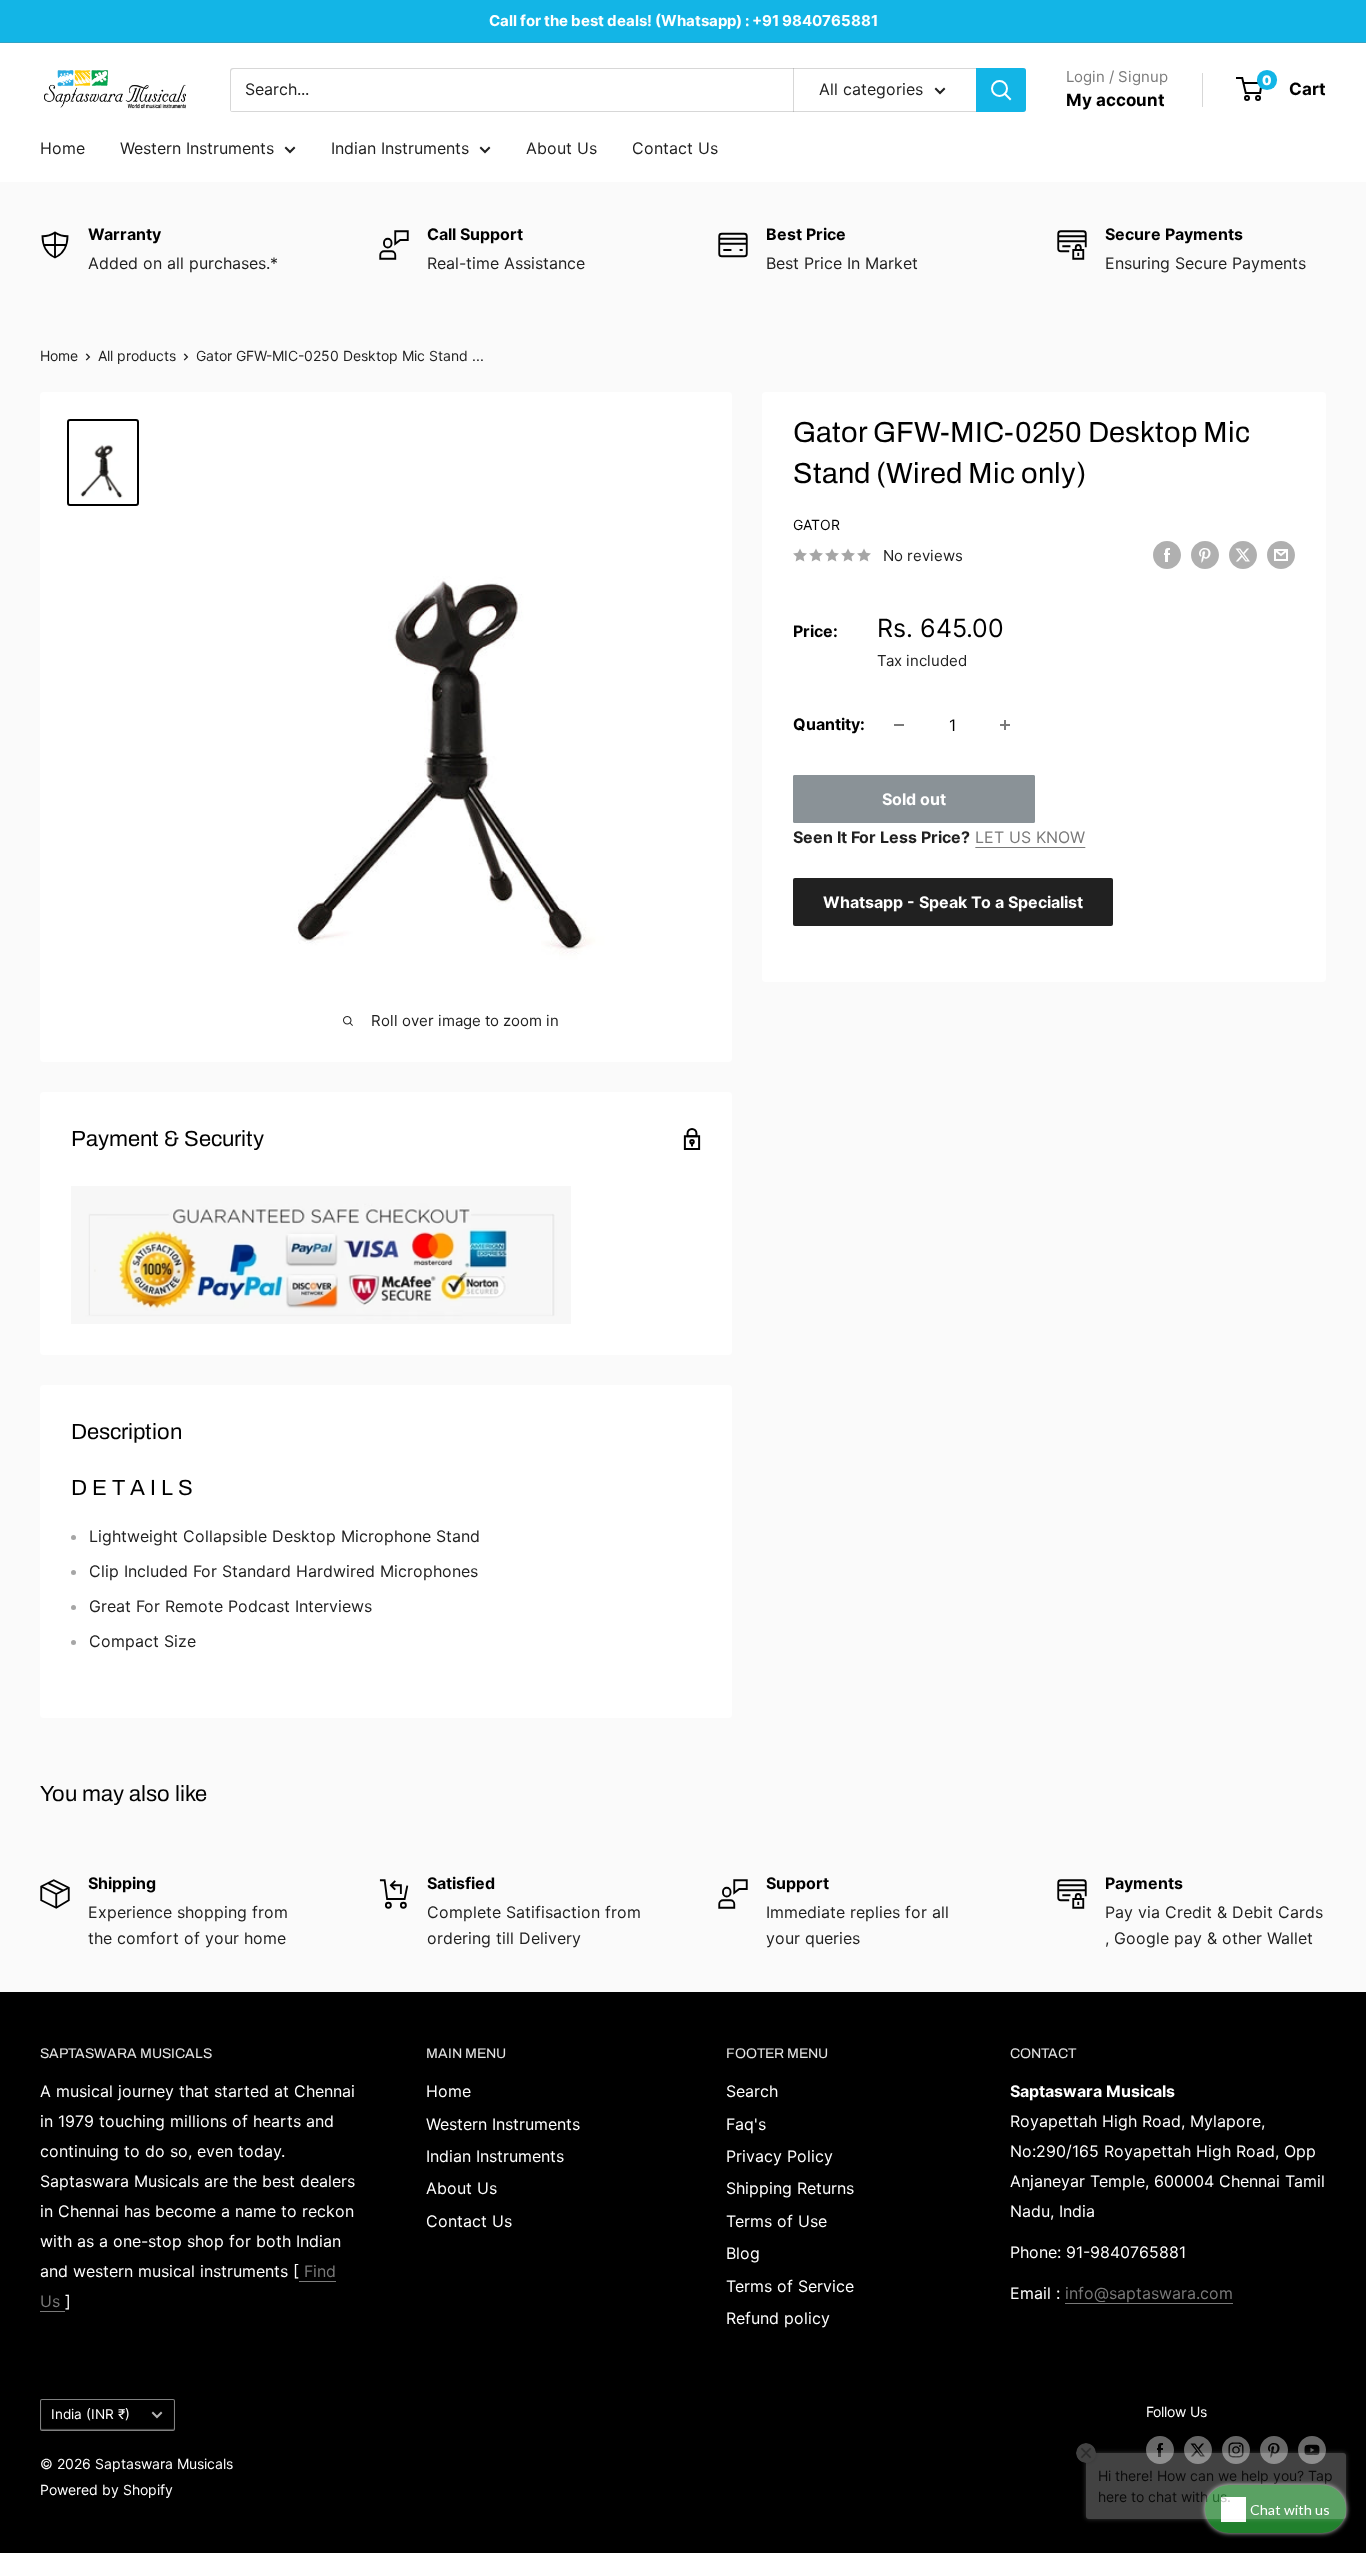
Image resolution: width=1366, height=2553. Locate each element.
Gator (816, 524)
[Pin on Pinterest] (1205, 554)
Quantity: (829, 724)
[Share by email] (1281, 554)
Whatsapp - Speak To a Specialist (953, 902)
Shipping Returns (790, 2188)
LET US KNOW (1030, 837)
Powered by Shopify (106, 2489)
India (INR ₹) (90, 2414)
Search (752, 2091)
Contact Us (675, 148)
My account (1115, 100)
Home (62, 148)
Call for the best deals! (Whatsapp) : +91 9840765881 (683, 20)
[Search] (1001, 90)
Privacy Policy (779, 2156)
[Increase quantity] (1005, 725)
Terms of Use (776, 2221)
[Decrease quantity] (899, 725)
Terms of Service (790, 2286)
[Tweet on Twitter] (1243, 554)
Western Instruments (197, 148)
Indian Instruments (400, 148)
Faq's (746, 2124)
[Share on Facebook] (1167, 554)
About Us (561, 148)
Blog (743, 2253)
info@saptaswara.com (1149, 2293)
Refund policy (778, 2318)
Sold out (914, 799)
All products (137, 355)
